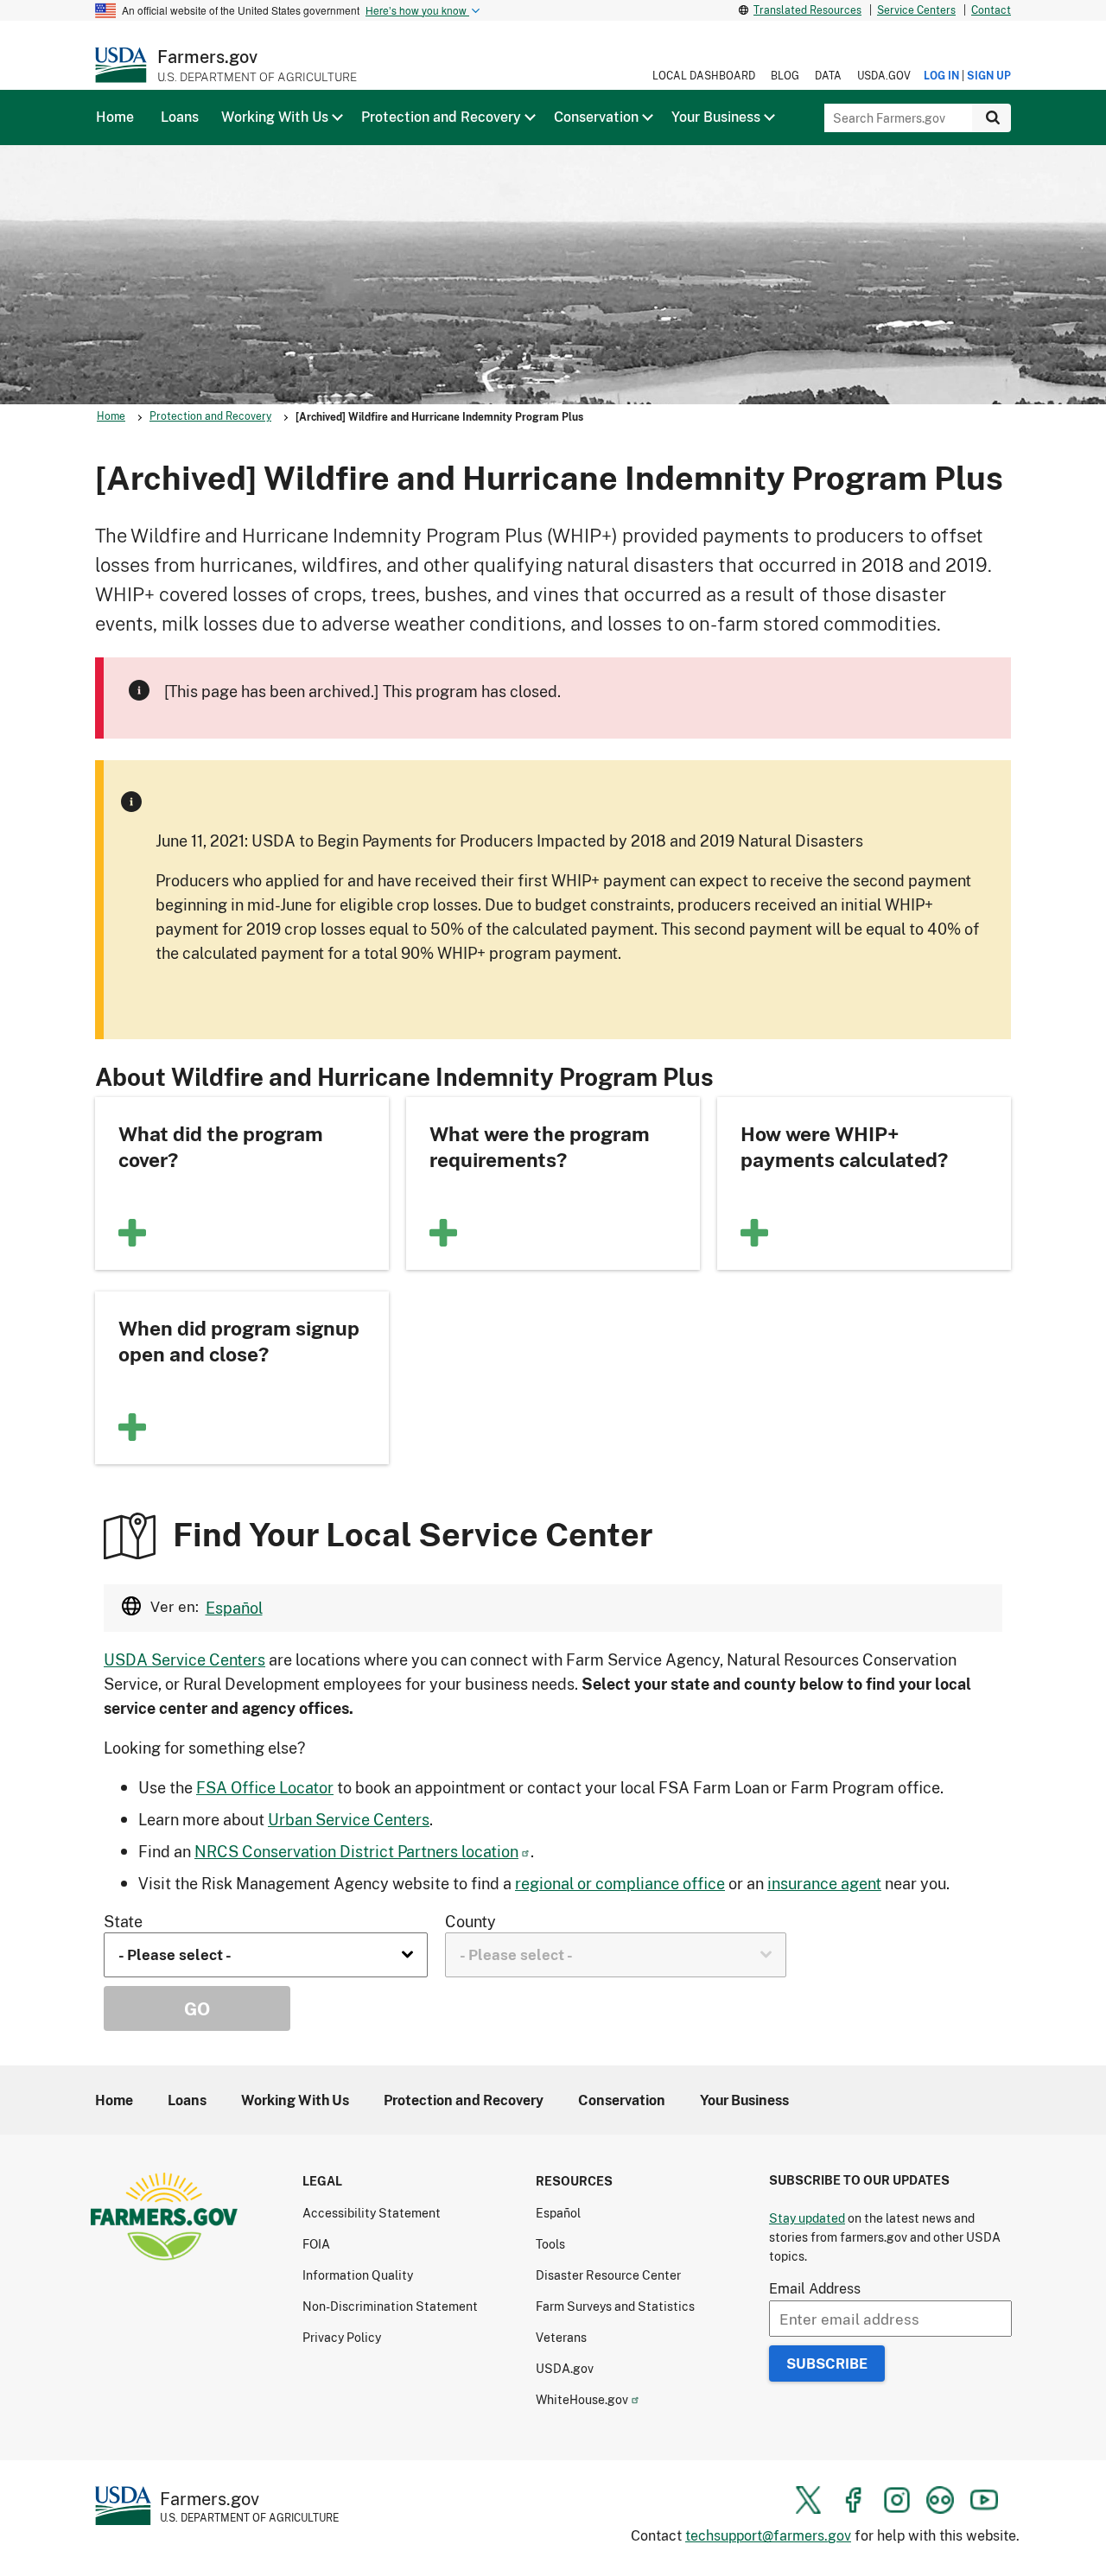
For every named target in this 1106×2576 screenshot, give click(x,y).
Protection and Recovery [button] (441, 117)
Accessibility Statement (372, 2213)
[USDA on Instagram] (897, 2500)
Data (828, 76)
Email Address (815, 2288)
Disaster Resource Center (608, 2275)
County (470, 1921)
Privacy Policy (342, 2337)
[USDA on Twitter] (809, 2500)
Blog (785, 76)
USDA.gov (884, 76)
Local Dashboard (704, 76)
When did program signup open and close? (239, 1341)
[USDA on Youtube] (984, 2500)
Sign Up (989, 76)
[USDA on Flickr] (940, 2500)
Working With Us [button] (275, 117)
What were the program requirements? (540, 1146)
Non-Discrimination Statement (390, 2306)
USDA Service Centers (184, 1659)
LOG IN (941, 76)
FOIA (316, 2244)
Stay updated (807, 2218)
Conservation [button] (596, 117)
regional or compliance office (620, 1883)
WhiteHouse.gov (582, 2399)
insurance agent (824, 1883)
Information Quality (358, 2275)
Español (234, 1608)
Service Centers (916, 10)
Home (111, 416)
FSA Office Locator (265, 1787)
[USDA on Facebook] (853, 2500)
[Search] (992, 118)
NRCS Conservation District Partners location (356, 1851)
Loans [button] (180, 117)
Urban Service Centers (349, 1819)
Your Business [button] (716, 117)
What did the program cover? (221, 1146)
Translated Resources (807, 10)
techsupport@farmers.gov (768, 2535)
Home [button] (115, 117)
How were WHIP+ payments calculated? (844, 1146)
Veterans (561, 2337)
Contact (991, 10)
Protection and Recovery (210, 416)
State (123, 1921)
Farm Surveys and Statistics (615, 2306)
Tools (550, 2244)
